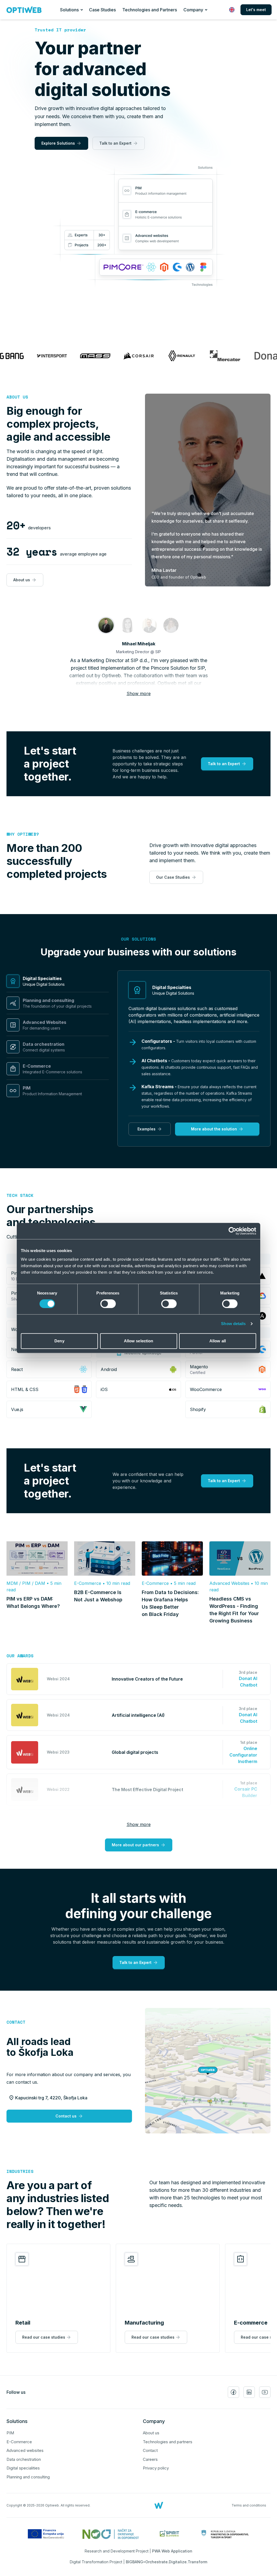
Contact (16, 2022)
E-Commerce (19, 2442)
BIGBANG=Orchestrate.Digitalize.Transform (166, 2562)
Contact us (66, 2116)
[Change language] (232, 10)
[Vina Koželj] (171, 625)
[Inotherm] (149, 625)
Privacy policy (156, 2468)
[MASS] (128, 625)
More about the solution (214, 1129)
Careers (150, 2459)
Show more (139, 693)
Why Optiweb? (23, 834)
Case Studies (102, 10)
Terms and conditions (249, 2505)
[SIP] (106, 625)
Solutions (69, 10)
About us (17, 397)
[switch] (108, 1304)
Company (193, 10)
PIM (10, 2433)
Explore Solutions (58, 143)
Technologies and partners (168, 2442)
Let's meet (256, 10)
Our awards (20, 1656)
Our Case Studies (173, 877)
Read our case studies (44, 2337)
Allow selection (139, 1341)
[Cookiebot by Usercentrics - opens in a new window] (233, 1231)
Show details (233, 1324)
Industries (20, 2171)
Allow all (218, 1341)
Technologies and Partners (150, 10)
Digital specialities (23, 2468)
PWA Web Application (172, 2551)
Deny (59, 1341)
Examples (146, 1129)
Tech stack (20, 1195)
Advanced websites (25, 2450)
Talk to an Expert (115, 143)
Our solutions (138, 939)
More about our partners (135, 1845)
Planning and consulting (28, 2477)
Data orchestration (24, 2459)
